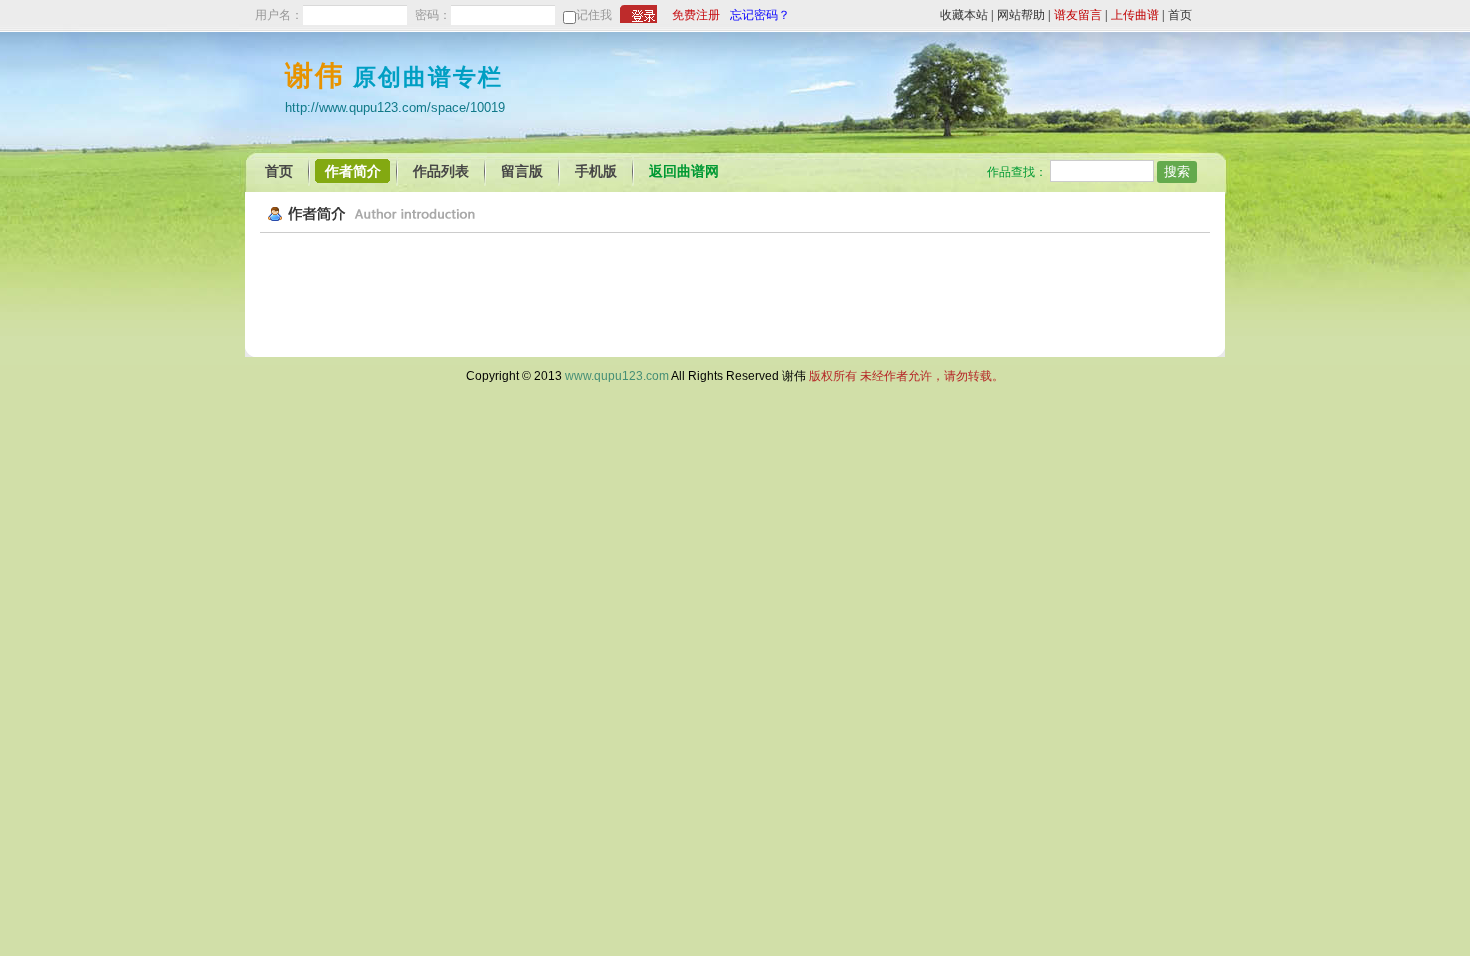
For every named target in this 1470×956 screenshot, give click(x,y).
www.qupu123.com (617, 376)
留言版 (522, 171)
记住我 (594, 15)
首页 (1180, 15)
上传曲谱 (1135, 15)
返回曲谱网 (684, 171)
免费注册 (696, 15)
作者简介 (353, 171)
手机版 (596, 171)
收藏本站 (964, 15)
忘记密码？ (760, 15)
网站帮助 (1021, 15)
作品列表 (441, 171)
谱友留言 (1078, 15)
